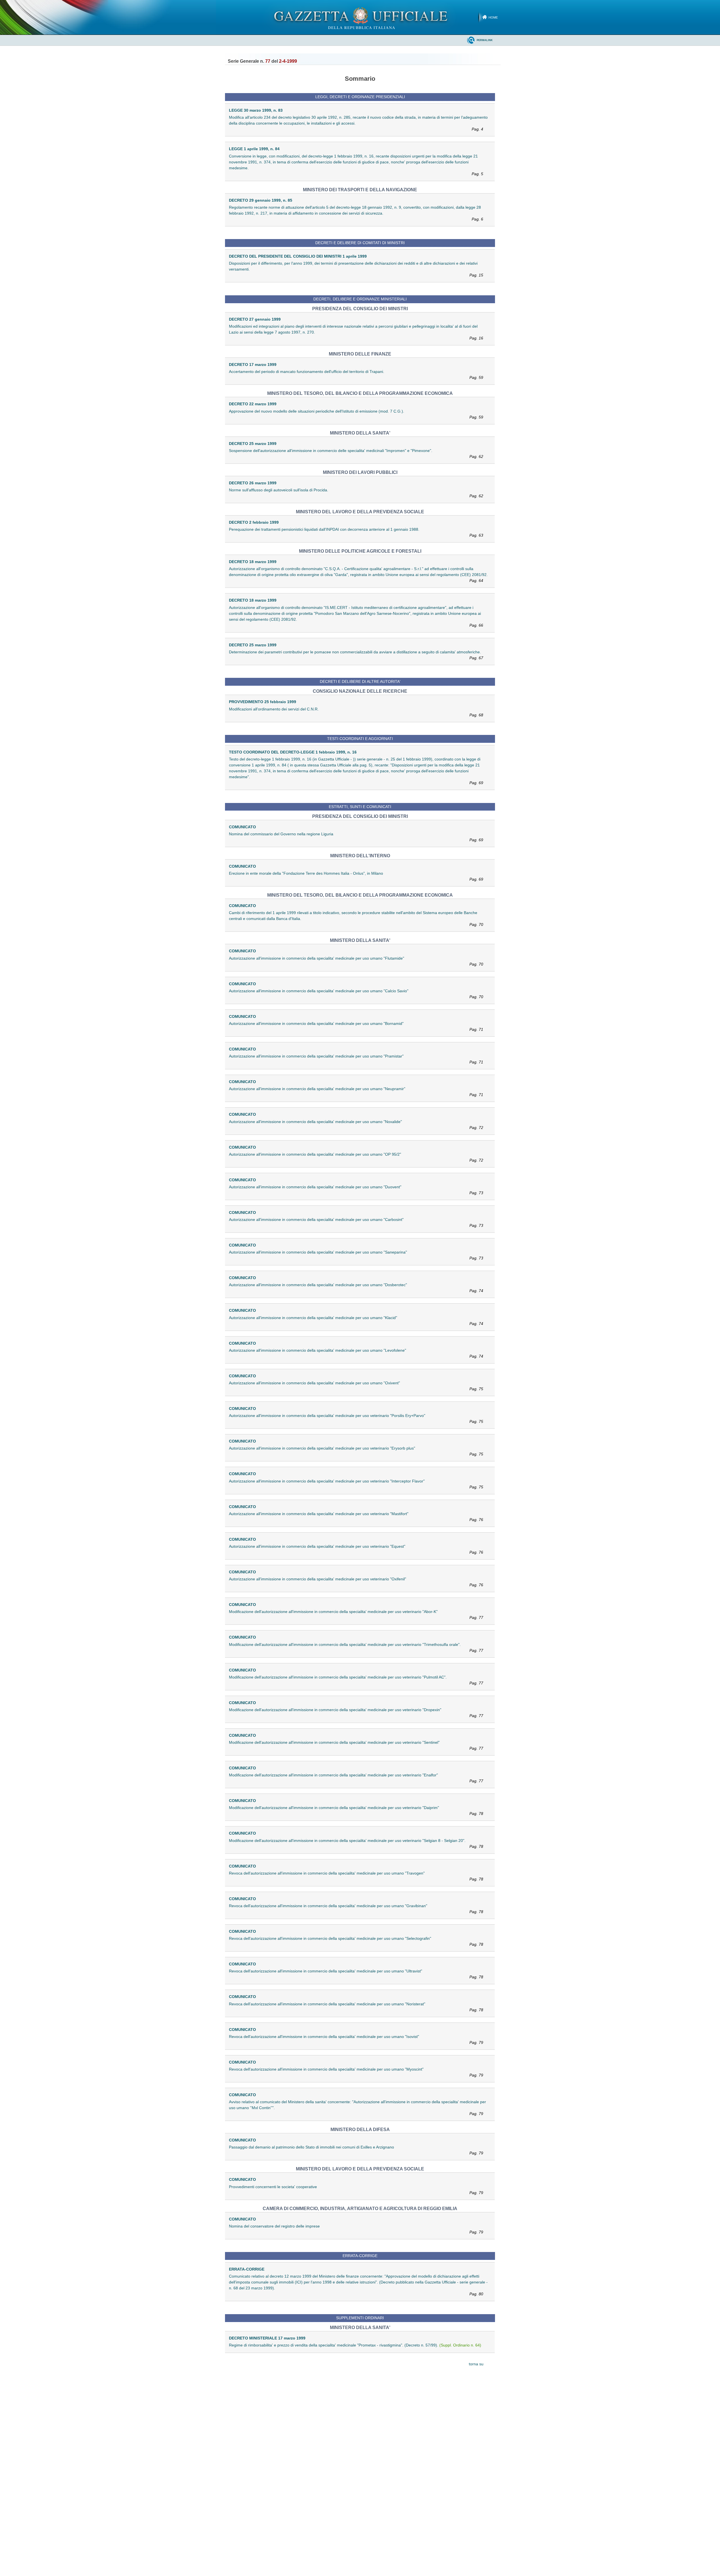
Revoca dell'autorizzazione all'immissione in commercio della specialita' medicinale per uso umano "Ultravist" (356, 1974)
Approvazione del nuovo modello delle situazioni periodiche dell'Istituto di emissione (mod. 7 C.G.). (356, 414)
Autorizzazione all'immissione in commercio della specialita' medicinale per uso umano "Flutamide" (356, 961)
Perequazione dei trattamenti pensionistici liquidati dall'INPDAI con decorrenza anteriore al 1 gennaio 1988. (356, 532)
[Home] (360, 17)
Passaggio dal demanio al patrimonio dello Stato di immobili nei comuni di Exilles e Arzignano (356, 2150)
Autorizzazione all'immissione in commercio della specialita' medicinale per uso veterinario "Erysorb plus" (356, 1451)
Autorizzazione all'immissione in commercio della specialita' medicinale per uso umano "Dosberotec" (356, 1288)
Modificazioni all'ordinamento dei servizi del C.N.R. (356, 712)
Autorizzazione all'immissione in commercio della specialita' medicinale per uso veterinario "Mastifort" (356, 1517)
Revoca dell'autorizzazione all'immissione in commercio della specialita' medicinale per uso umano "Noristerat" (356, 2007)
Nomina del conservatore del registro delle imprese (356, 2229)
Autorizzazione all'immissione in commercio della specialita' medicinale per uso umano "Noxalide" (356, 1125)
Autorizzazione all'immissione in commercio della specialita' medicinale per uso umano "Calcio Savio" (356, 994)
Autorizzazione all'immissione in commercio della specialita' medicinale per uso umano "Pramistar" (356, 1059)
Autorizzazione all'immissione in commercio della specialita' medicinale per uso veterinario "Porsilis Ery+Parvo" (356, 1419)
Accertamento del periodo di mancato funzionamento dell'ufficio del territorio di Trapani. (356, 374)
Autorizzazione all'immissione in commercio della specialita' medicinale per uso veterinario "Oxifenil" (356, 1582)
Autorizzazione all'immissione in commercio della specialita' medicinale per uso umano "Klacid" (356, 1321)
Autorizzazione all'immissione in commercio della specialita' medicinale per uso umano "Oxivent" (356, 1386)
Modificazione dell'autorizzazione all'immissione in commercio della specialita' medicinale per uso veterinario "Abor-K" (356, 1615)
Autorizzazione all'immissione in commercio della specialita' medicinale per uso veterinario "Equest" (356, 1549)
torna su (476, 2364)
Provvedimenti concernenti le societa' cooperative (356, 2190)
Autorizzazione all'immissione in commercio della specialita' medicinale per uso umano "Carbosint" (356, 1222)
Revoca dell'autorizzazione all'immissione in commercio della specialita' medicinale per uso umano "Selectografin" (356, 1941)
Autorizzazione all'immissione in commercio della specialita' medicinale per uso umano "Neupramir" (356, 1092)
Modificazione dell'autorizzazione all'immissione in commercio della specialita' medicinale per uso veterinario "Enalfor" (356, 1778)
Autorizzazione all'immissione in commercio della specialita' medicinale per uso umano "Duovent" (356, 1190)
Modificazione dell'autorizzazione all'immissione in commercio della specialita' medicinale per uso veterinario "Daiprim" (356, 1811)
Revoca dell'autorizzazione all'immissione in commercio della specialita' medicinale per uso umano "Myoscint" (356, 2072)
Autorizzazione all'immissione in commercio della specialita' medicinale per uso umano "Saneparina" (356, 1255)
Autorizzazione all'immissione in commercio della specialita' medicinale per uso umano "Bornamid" (356, 1026)
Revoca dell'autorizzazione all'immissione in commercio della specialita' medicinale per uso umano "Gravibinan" (356, 1909)
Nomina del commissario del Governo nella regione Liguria (356, 837)
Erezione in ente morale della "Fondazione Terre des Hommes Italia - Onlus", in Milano (356, 876)
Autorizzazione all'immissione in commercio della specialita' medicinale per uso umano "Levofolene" (356, 1353)
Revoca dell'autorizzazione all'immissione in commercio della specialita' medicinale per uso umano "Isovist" (356, 2040)
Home (493, 17)
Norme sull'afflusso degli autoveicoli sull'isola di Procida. (356, 493)
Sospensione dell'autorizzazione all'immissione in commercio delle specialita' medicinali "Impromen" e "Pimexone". (356, 454)
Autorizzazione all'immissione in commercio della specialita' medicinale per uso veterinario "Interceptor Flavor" (356, 1484)
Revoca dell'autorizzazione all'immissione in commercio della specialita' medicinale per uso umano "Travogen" (356, 1876)
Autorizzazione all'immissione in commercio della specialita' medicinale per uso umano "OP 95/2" (356, 1157)
